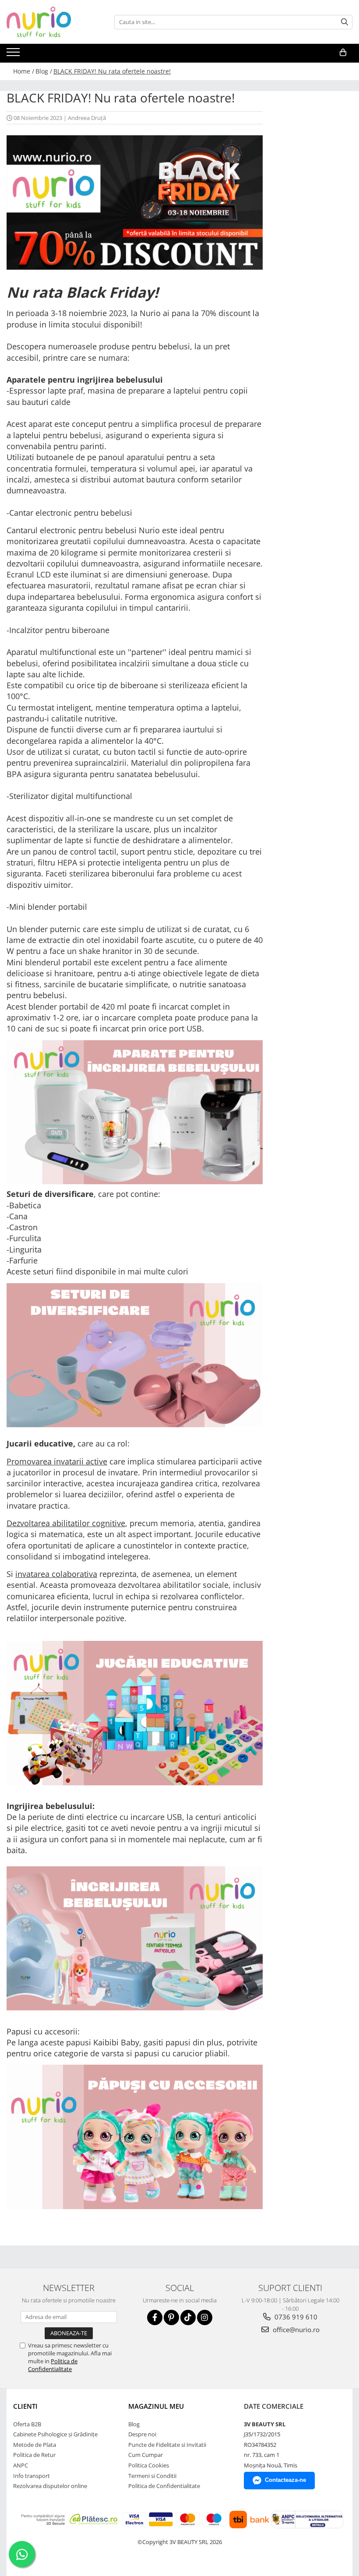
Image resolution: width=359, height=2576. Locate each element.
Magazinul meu (156, 2406)
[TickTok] (188, 2317)
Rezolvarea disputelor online (50, 2486)
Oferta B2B (27, 2424)
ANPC (21, 2465)
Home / (24, 71)
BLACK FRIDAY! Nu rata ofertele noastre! (112, 71)
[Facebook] (155, 2317)
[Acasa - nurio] (50, 22)
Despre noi (142, 2434)
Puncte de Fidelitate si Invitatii (167, 2445)
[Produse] (14, 55)
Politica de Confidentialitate (53, 2365)
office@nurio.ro (295, 2330)
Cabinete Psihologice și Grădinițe (55, 2434)
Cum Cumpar (146, 2455)
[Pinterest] (171, 2317)
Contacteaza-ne (285, 2480)
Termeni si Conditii (152, 2476)
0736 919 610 (295, 2317)
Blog (134, 2424)
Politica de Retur (34, 2455)
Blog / (44, 71)
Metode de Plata (35, 2445)
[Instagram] (205, 2317)
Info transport (32, 2476)
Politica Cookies (149, 2465)
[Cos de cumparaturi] (343, 53)
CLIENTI (25, 2406)
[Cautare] (345, 22)
